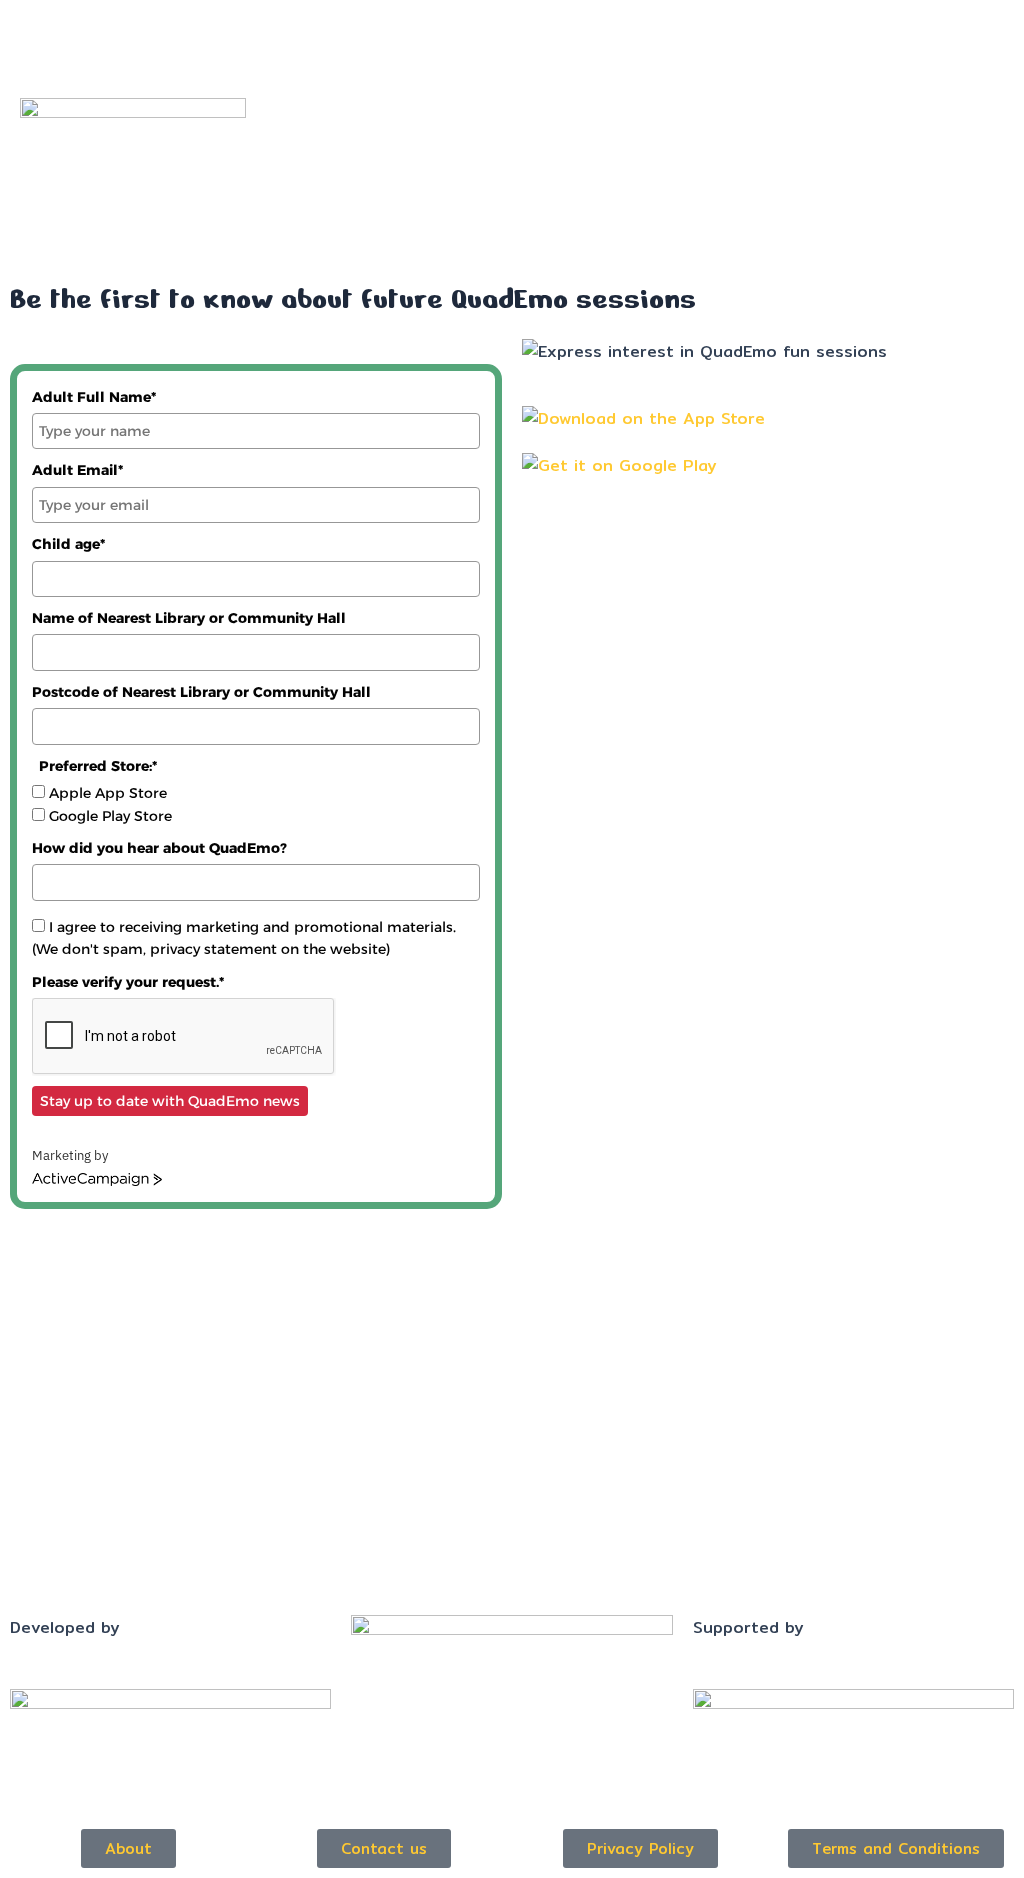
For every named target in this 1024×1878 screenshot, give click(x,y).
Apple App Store (108, 793)
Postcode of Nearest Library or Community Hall (201, 692)
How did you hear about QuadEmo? (159, 848)
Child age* (68, 544)
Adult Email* (77, 470)
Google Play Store (110, 816)
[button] (640, 21)
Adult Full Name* (94, 397)
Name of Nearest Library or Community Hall (189, 618)
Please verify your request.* (128, 982)
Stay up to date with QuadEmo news (170, 1101)
